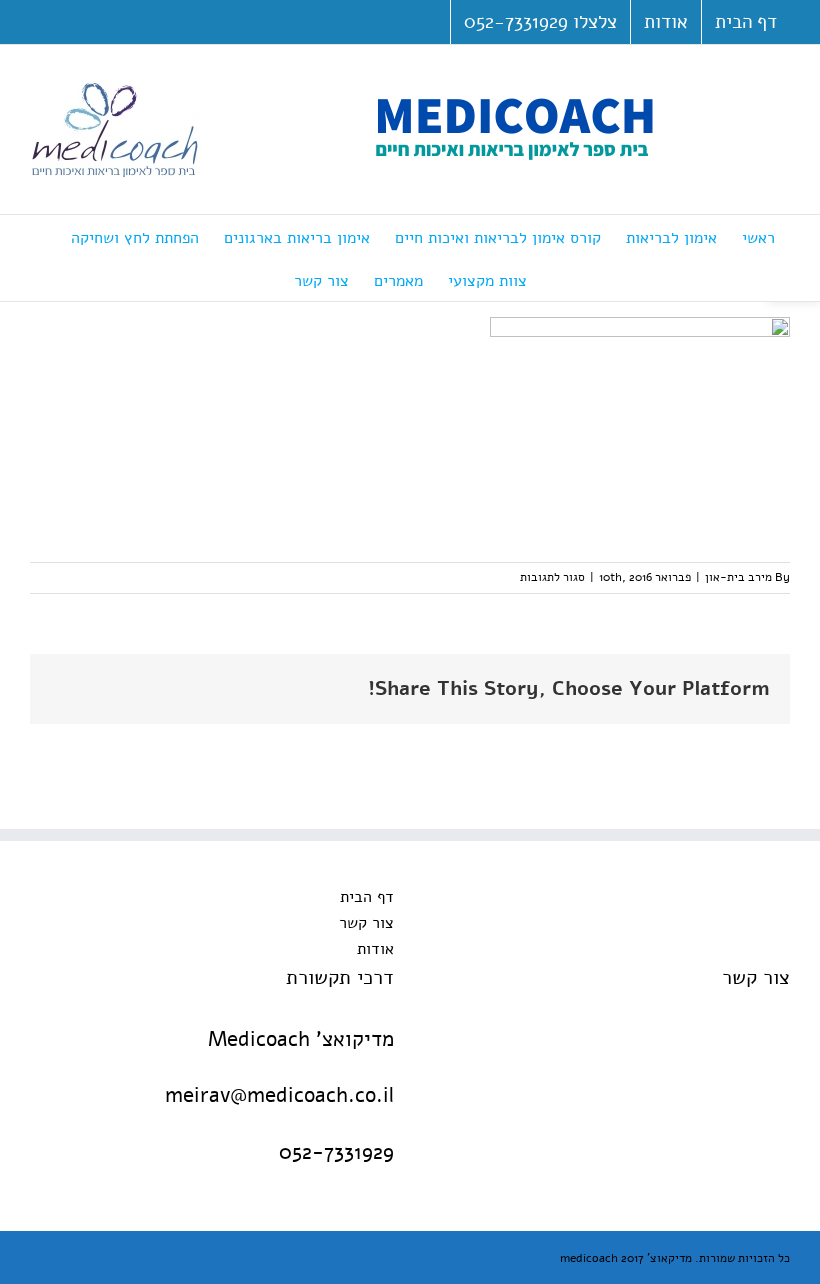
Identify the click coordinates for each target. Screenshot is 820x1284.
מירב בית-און (738, 577)
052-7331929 (336, 1152)
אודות (375, 949)
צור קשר (366, 923)
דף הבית (367, 897)
